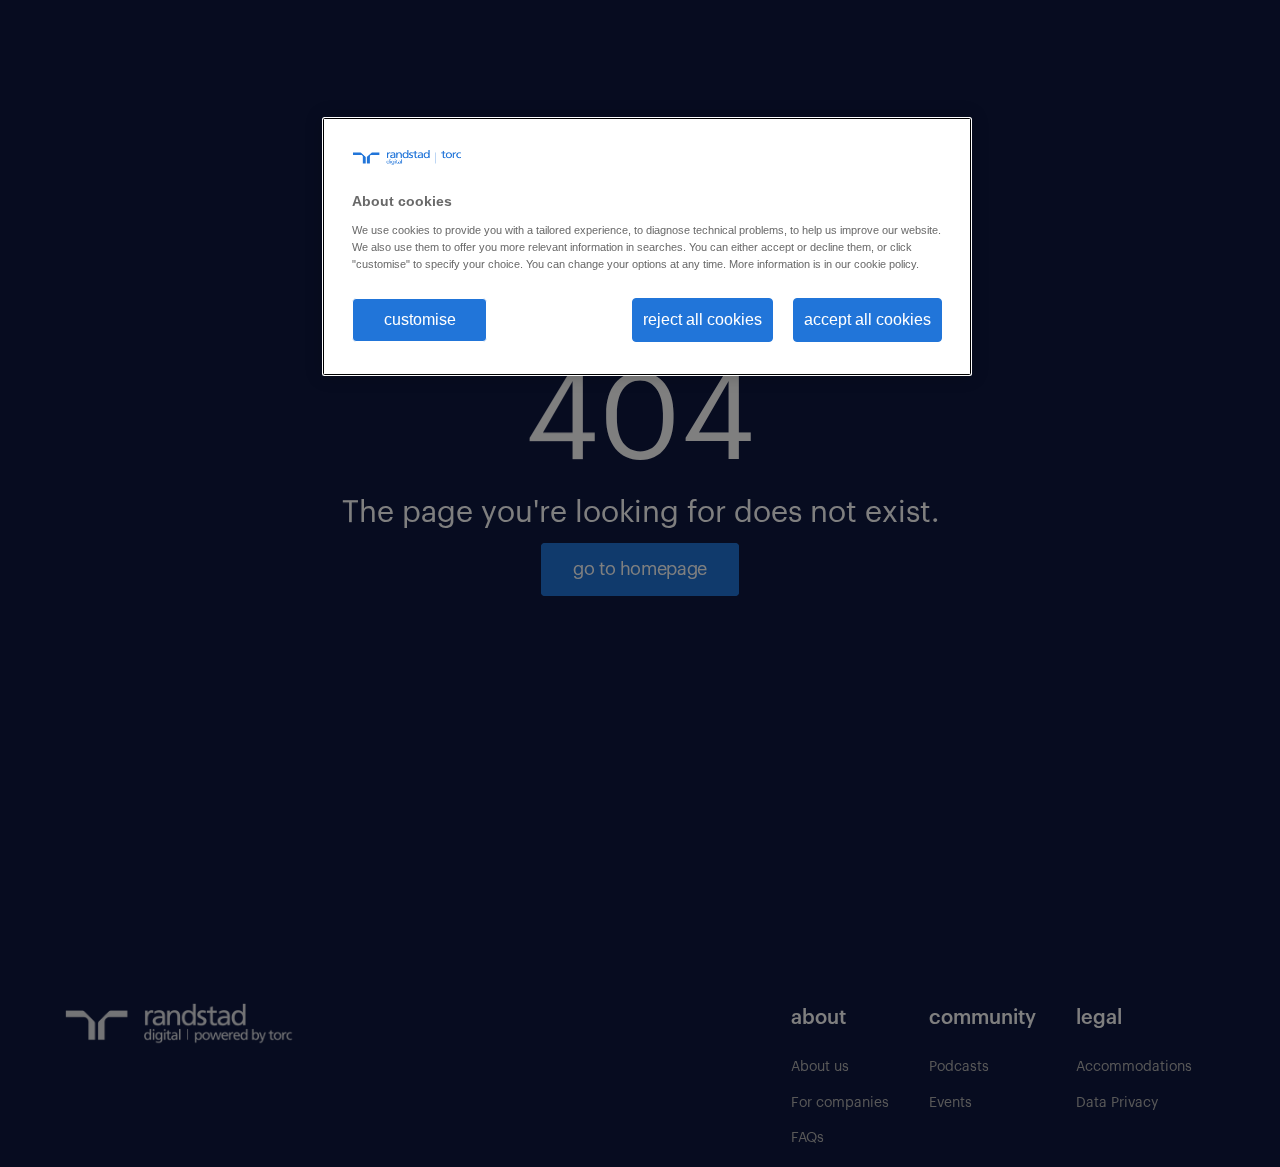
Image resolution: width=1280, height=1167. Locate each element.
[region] (647, 246)
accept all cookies (867, 318)
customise (420, 318)
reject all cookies (702, 318)
